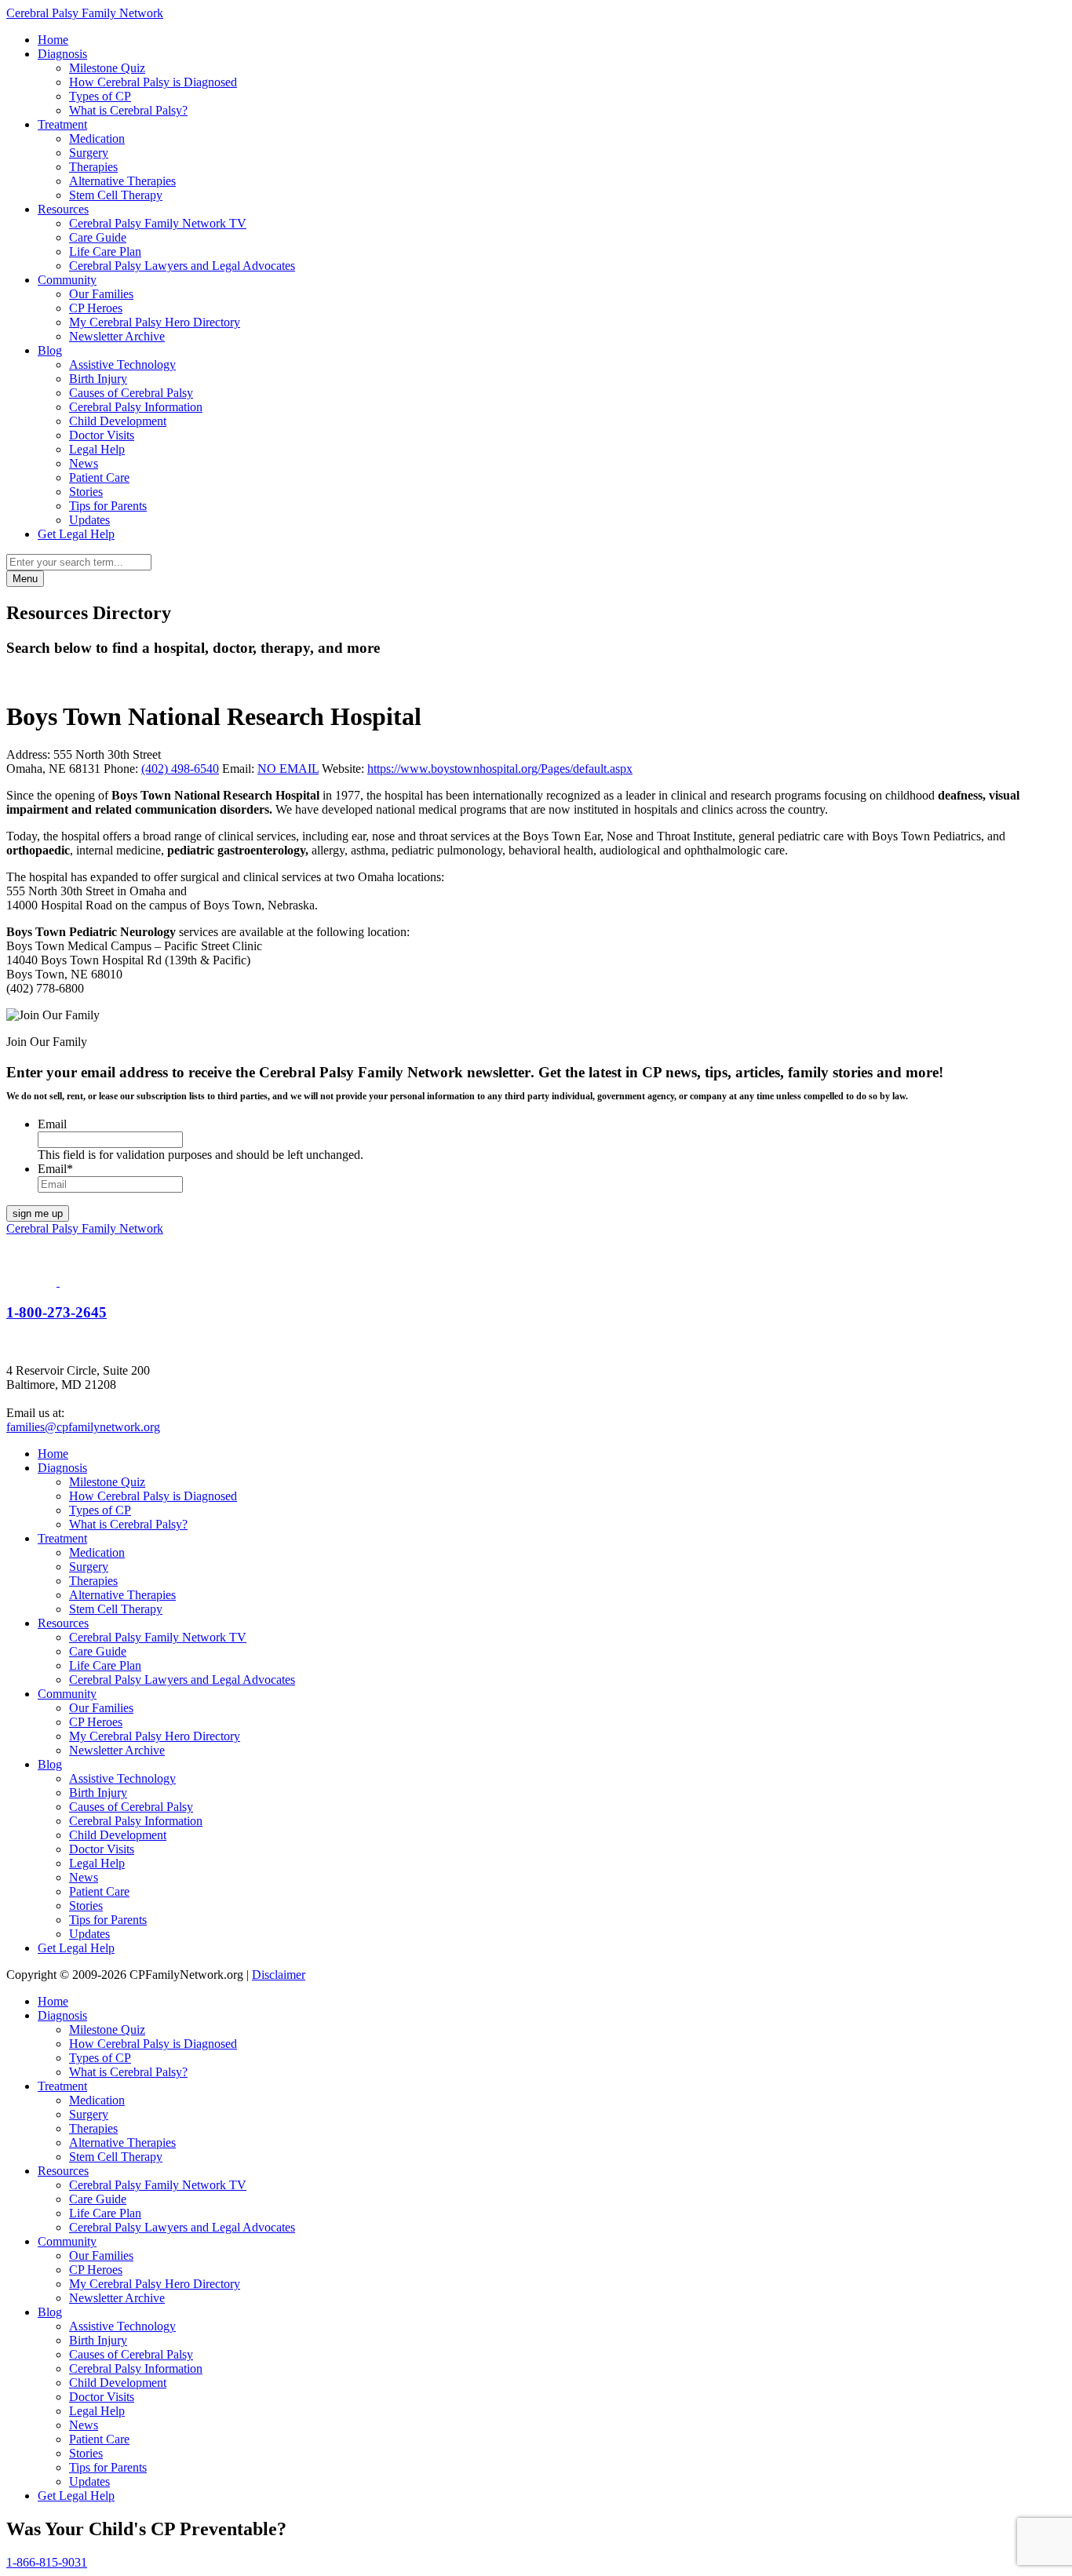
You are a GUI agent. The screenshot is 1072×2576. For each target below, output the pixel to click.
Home (53, 40)
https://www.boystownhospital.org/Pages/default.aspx (500, 769)
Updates (89, 520)
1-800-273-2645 (57, 1312)
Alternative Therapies (122, 181)
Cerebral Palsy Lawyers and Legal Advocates (182, 266)
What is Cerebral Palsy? (128, 110)
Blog (50, 350)
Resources (63, 209)
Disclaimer (279, 1975)
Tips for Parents (108, 506)
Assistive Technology (122, 364)
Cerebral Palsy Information (136, 407)
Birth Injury (98, 379)
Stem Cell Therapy (116, 195)
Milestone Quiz (107, 68)
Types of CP (100, 96)
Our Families (101, 294)
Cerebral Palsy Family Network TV (158, 223)
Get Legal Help (76, 534)
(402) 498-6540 (180, 769)
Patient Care (99, 477)
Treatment (62, 124)
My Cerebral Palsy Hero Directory (155, 322)
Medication (97, 138)
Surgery (89, 153)
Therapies (93, 167)
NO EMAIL (288, 769)
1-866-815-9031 (47, 2562)
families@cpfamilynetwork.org (83, 1427)
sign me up (38, 1213)
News (84, 463)
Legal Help (97, 449)
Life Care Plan (105, 251)
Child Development (118, 421)
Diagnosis (62, 54)
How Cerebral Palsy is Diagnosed (153, 82)
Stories (86, 492)
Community (67, 280)
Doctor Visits (102, 435)
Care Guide (98, 237)
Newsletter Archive (117, 336)
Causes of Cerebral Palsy (131, 393)
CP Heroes (96, 308)
